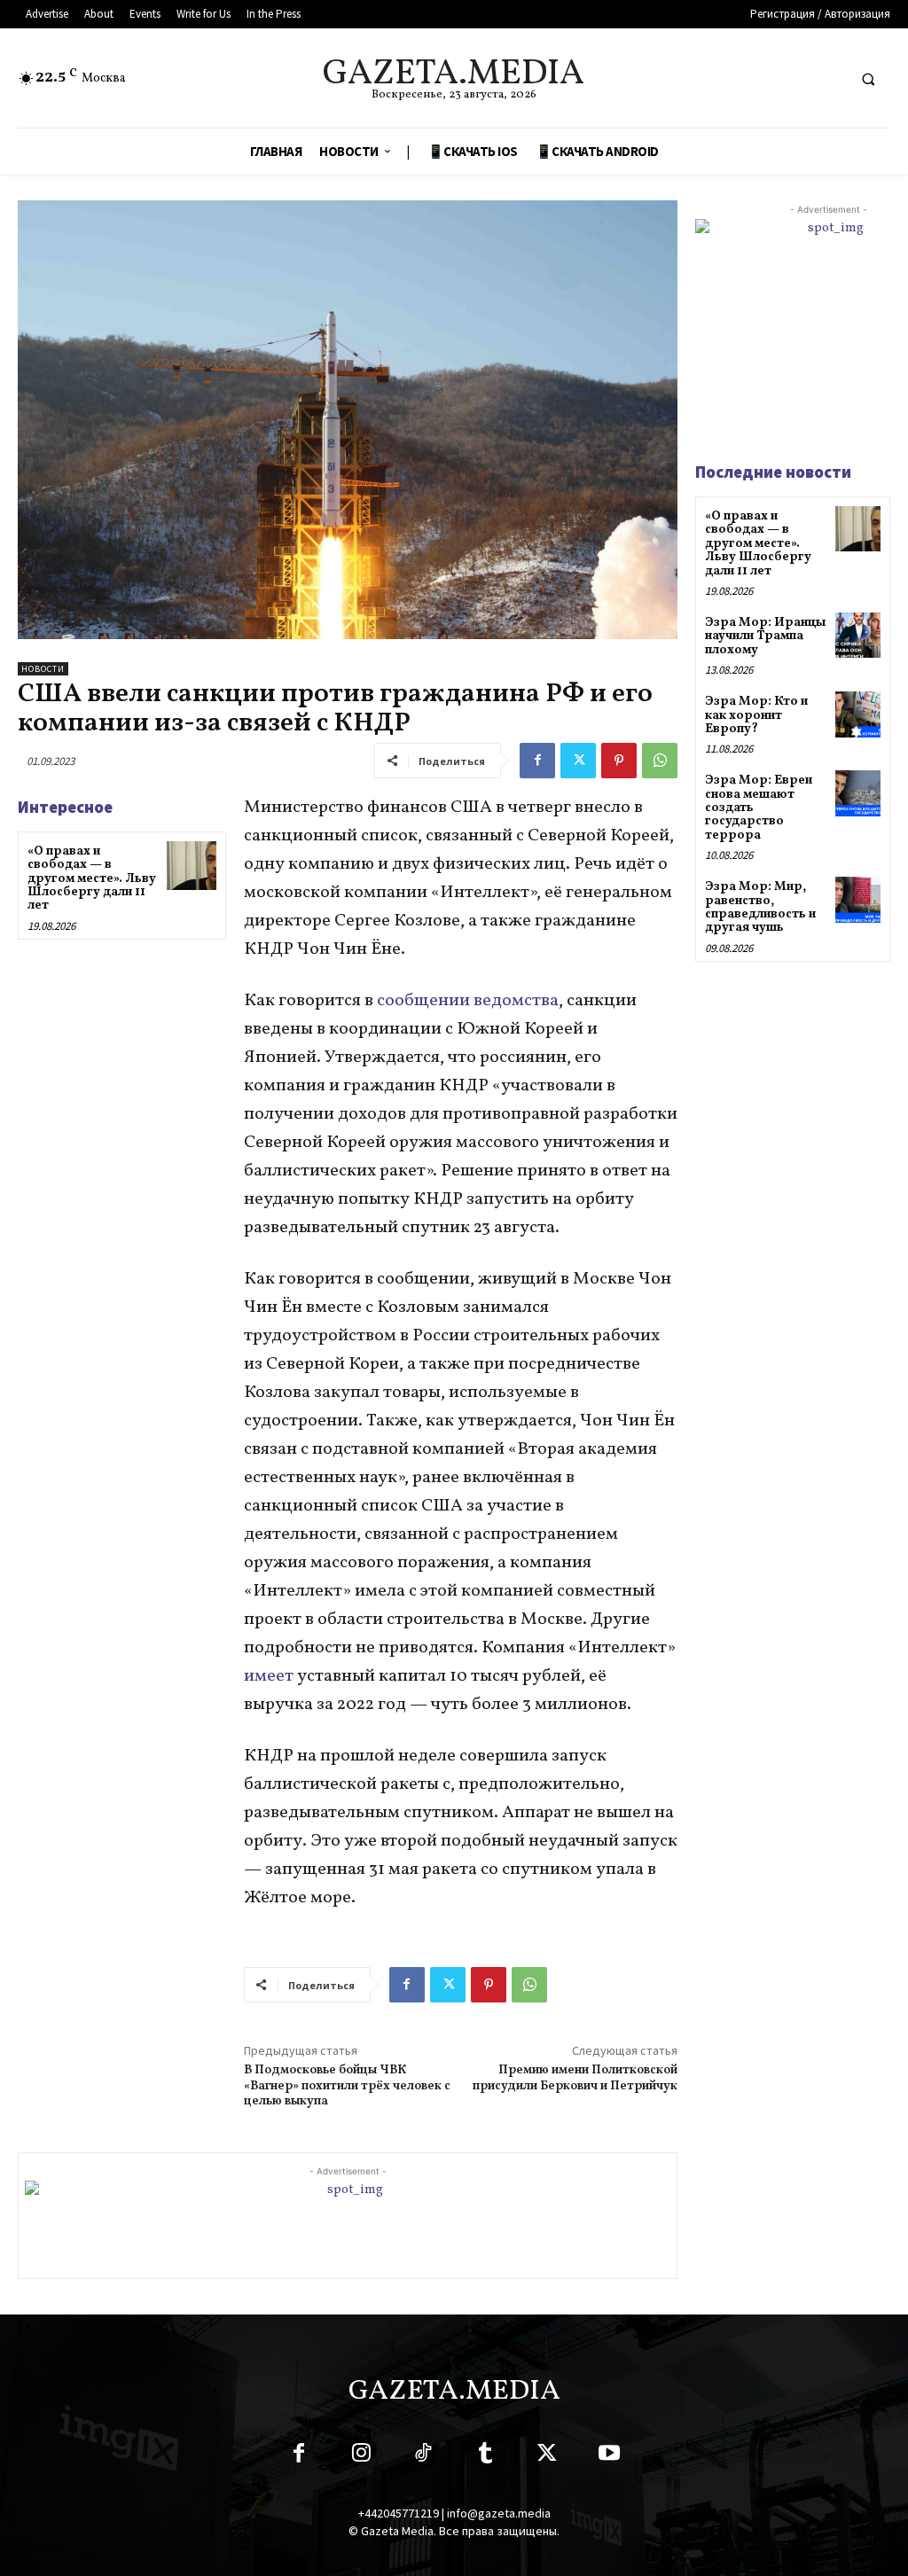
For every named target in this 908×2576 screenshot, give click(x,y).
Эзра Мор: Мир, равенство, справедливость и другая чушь (760, 907)
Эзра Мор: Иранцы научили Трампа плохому (765, 636)
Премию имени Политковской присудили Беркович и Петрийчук (575, 2078)
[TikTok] (423, 2456)
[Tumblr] (485, 2456)
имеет (270, 1676)
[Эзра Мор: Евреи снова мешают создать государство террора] (858, 793)
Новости (43, 669)
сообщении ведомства (468, 1001)
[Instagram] (361, 2456)
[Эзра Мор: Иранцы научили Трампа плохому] (858, 635)
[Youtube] (609, 2456)
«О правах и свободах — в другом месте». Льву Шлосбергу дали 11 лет (92, 879)
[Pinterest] (619, 761)
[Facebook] (537, 761)
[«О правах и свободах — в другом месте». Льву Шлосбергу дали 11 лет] (191, 866)
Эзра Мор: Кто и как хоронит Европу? (756, 715)
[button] (868, 79)
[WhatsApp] (660, 761)
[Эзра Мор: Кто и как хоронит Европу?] (858, 714)
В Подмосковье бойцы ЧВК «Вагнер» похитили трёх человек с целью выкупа (347, 2086)
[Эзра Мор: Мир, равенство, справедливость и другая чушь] (858, 899)
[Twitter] (578, 761)
